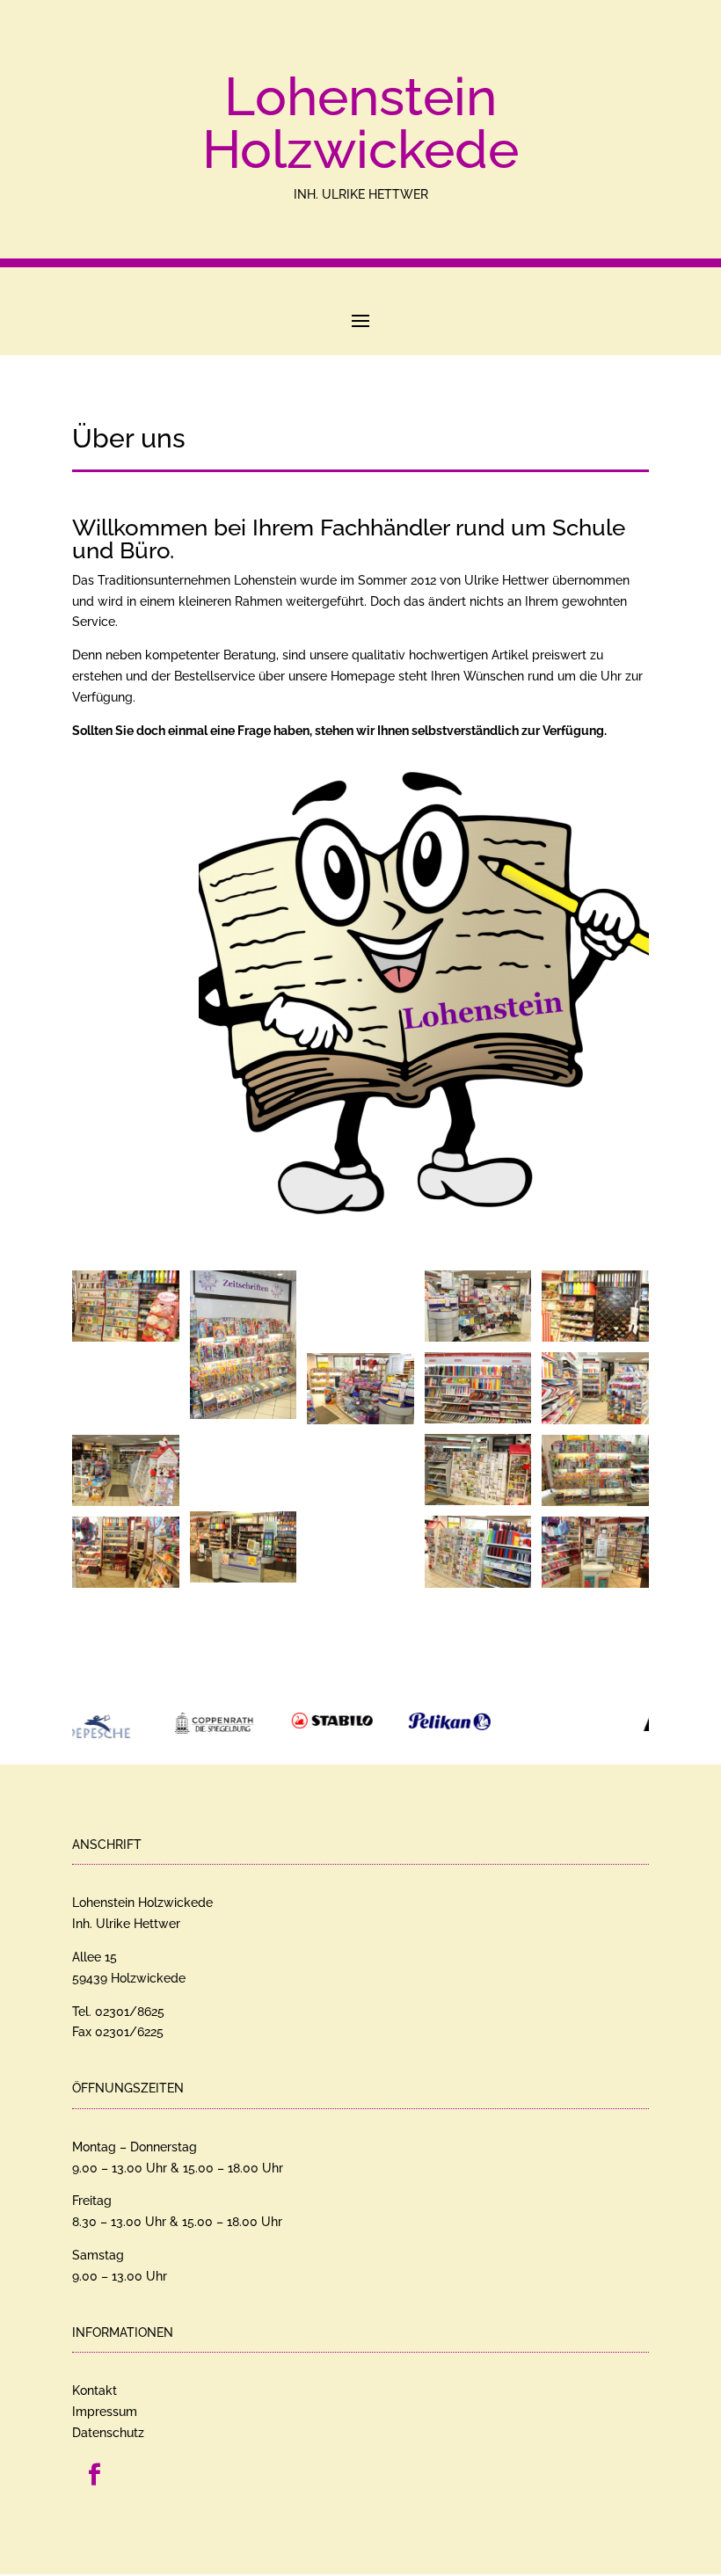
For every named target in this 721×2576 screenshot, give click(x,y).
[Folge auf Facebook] (94, 2467)
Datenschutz (108, 2425)
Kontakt (95, 2383)
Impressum (105, 2404)
